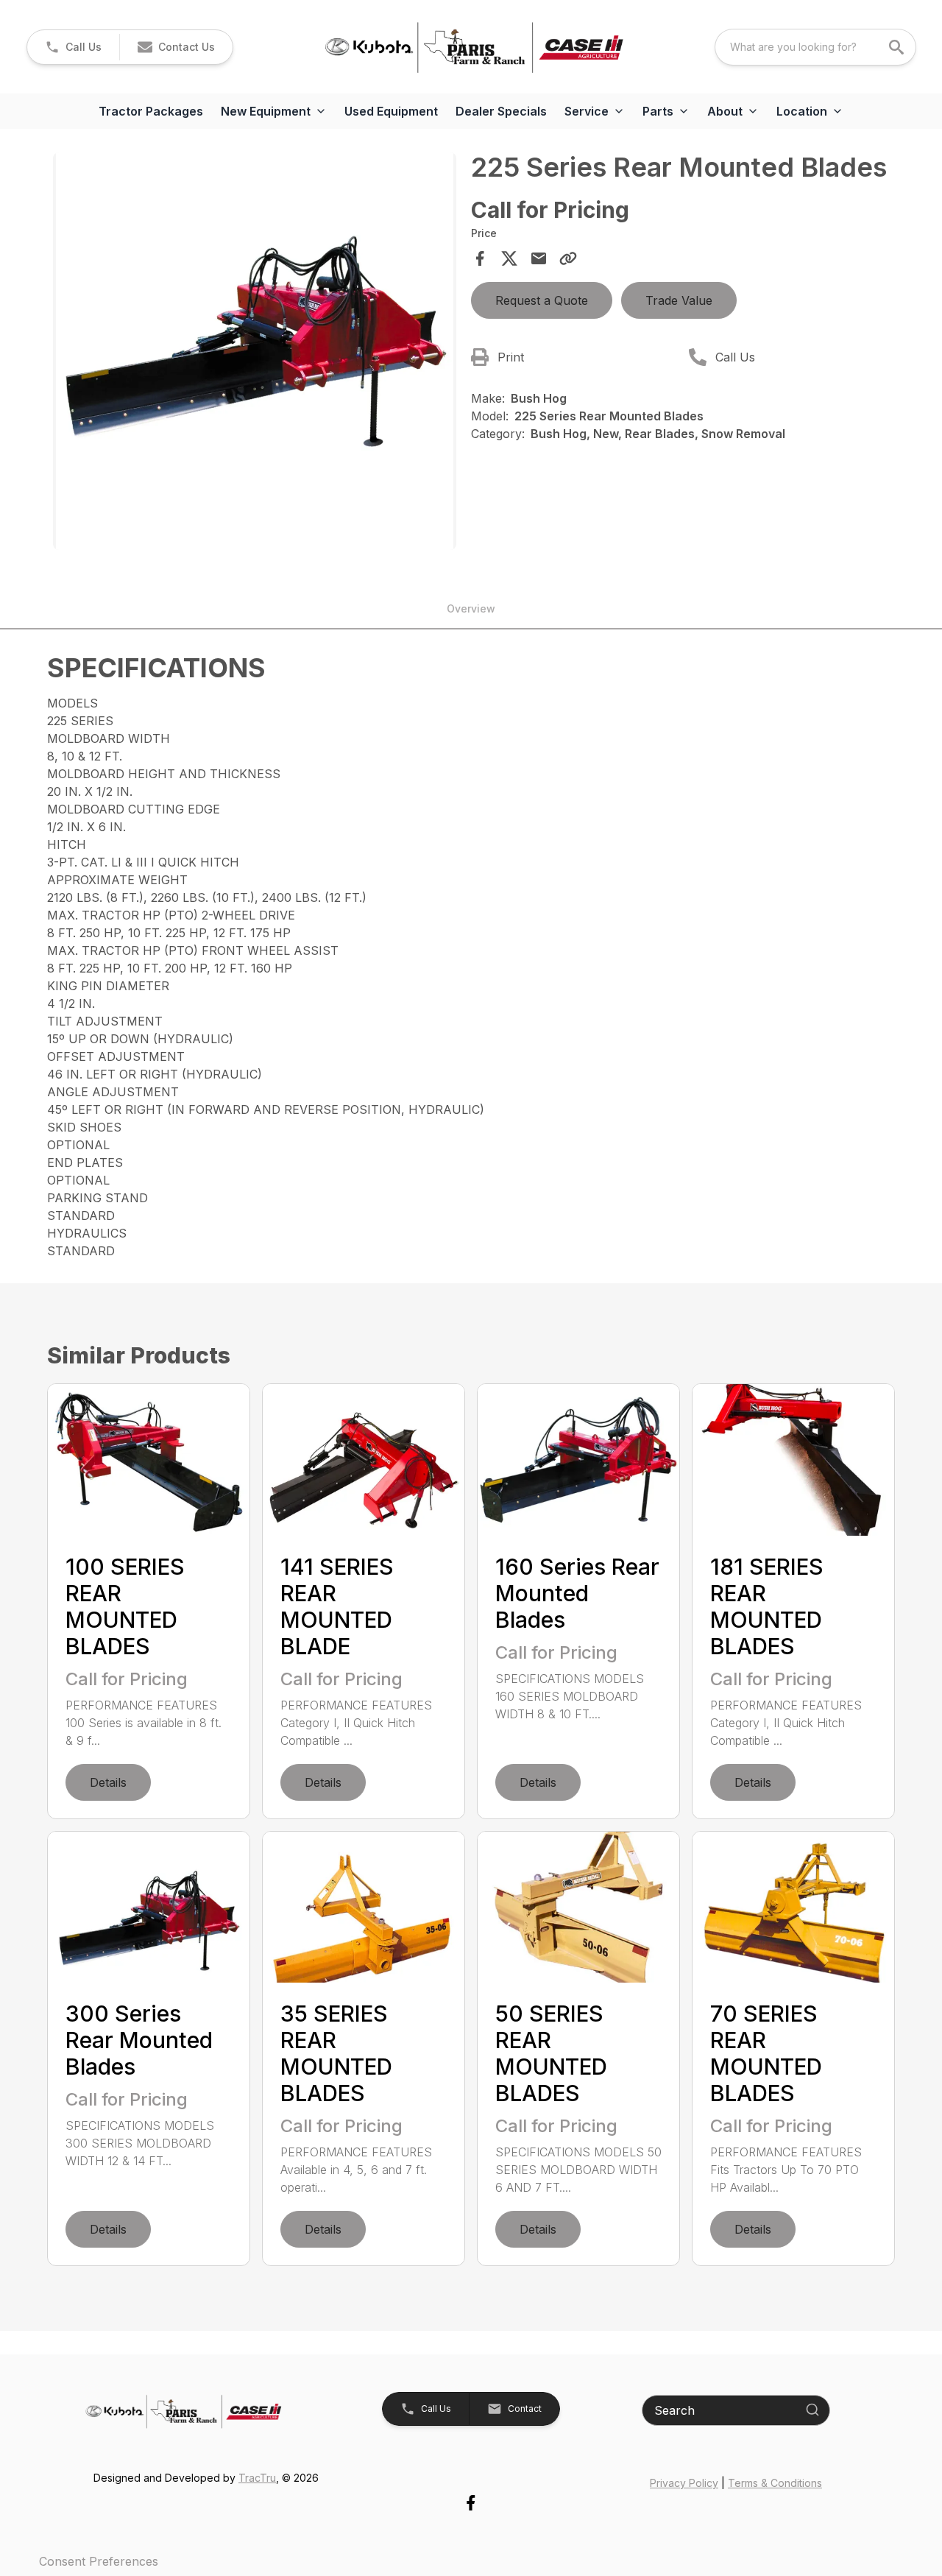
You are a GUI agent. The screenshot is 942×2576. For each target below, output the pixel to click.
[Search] (812, 2410)
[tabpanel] (255, 353)
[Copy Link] (568, 258)
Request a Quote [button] (542, 300)
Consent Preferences (99, 2561)
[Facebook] (471, 2503)
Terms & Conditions (775, 2483)
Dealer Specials (501, 111)
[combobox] (815, 47)
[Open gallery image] (255, 351)
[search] (898, 47)
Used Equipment (391, 111)
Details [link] (108, 1782)
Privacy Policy (684, 2483)
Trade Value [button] (679, 300)
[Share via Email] (539, 258)
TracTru (257, 2478)
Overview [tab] (471, 608)
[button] (73, 47)
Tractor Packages (151, 111)
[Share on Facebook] (480, 258)
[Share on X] (509, 258)
